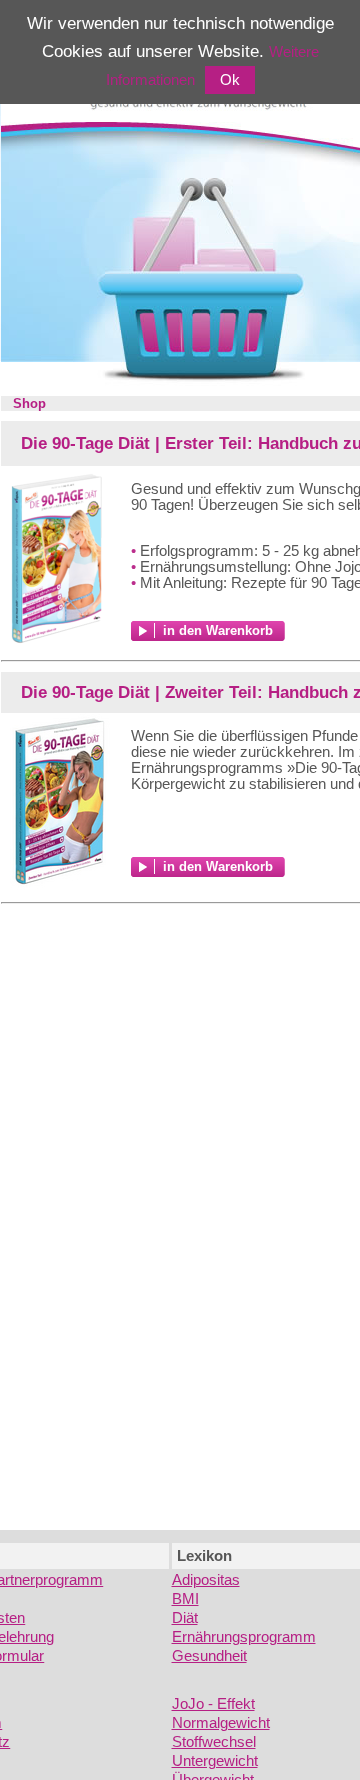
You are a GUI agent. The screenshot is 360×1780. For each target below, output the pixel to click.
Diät (185, 1618)
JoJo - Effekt (213, 1704)
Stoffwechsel (214, 1742)
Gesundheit (209, 1656)
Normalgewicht (221, 1723)
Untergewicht (215, 1761)
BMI (185, 1599)
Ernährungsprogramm (244, 1637)
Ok (230, 80)
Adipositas (206, 1580)
